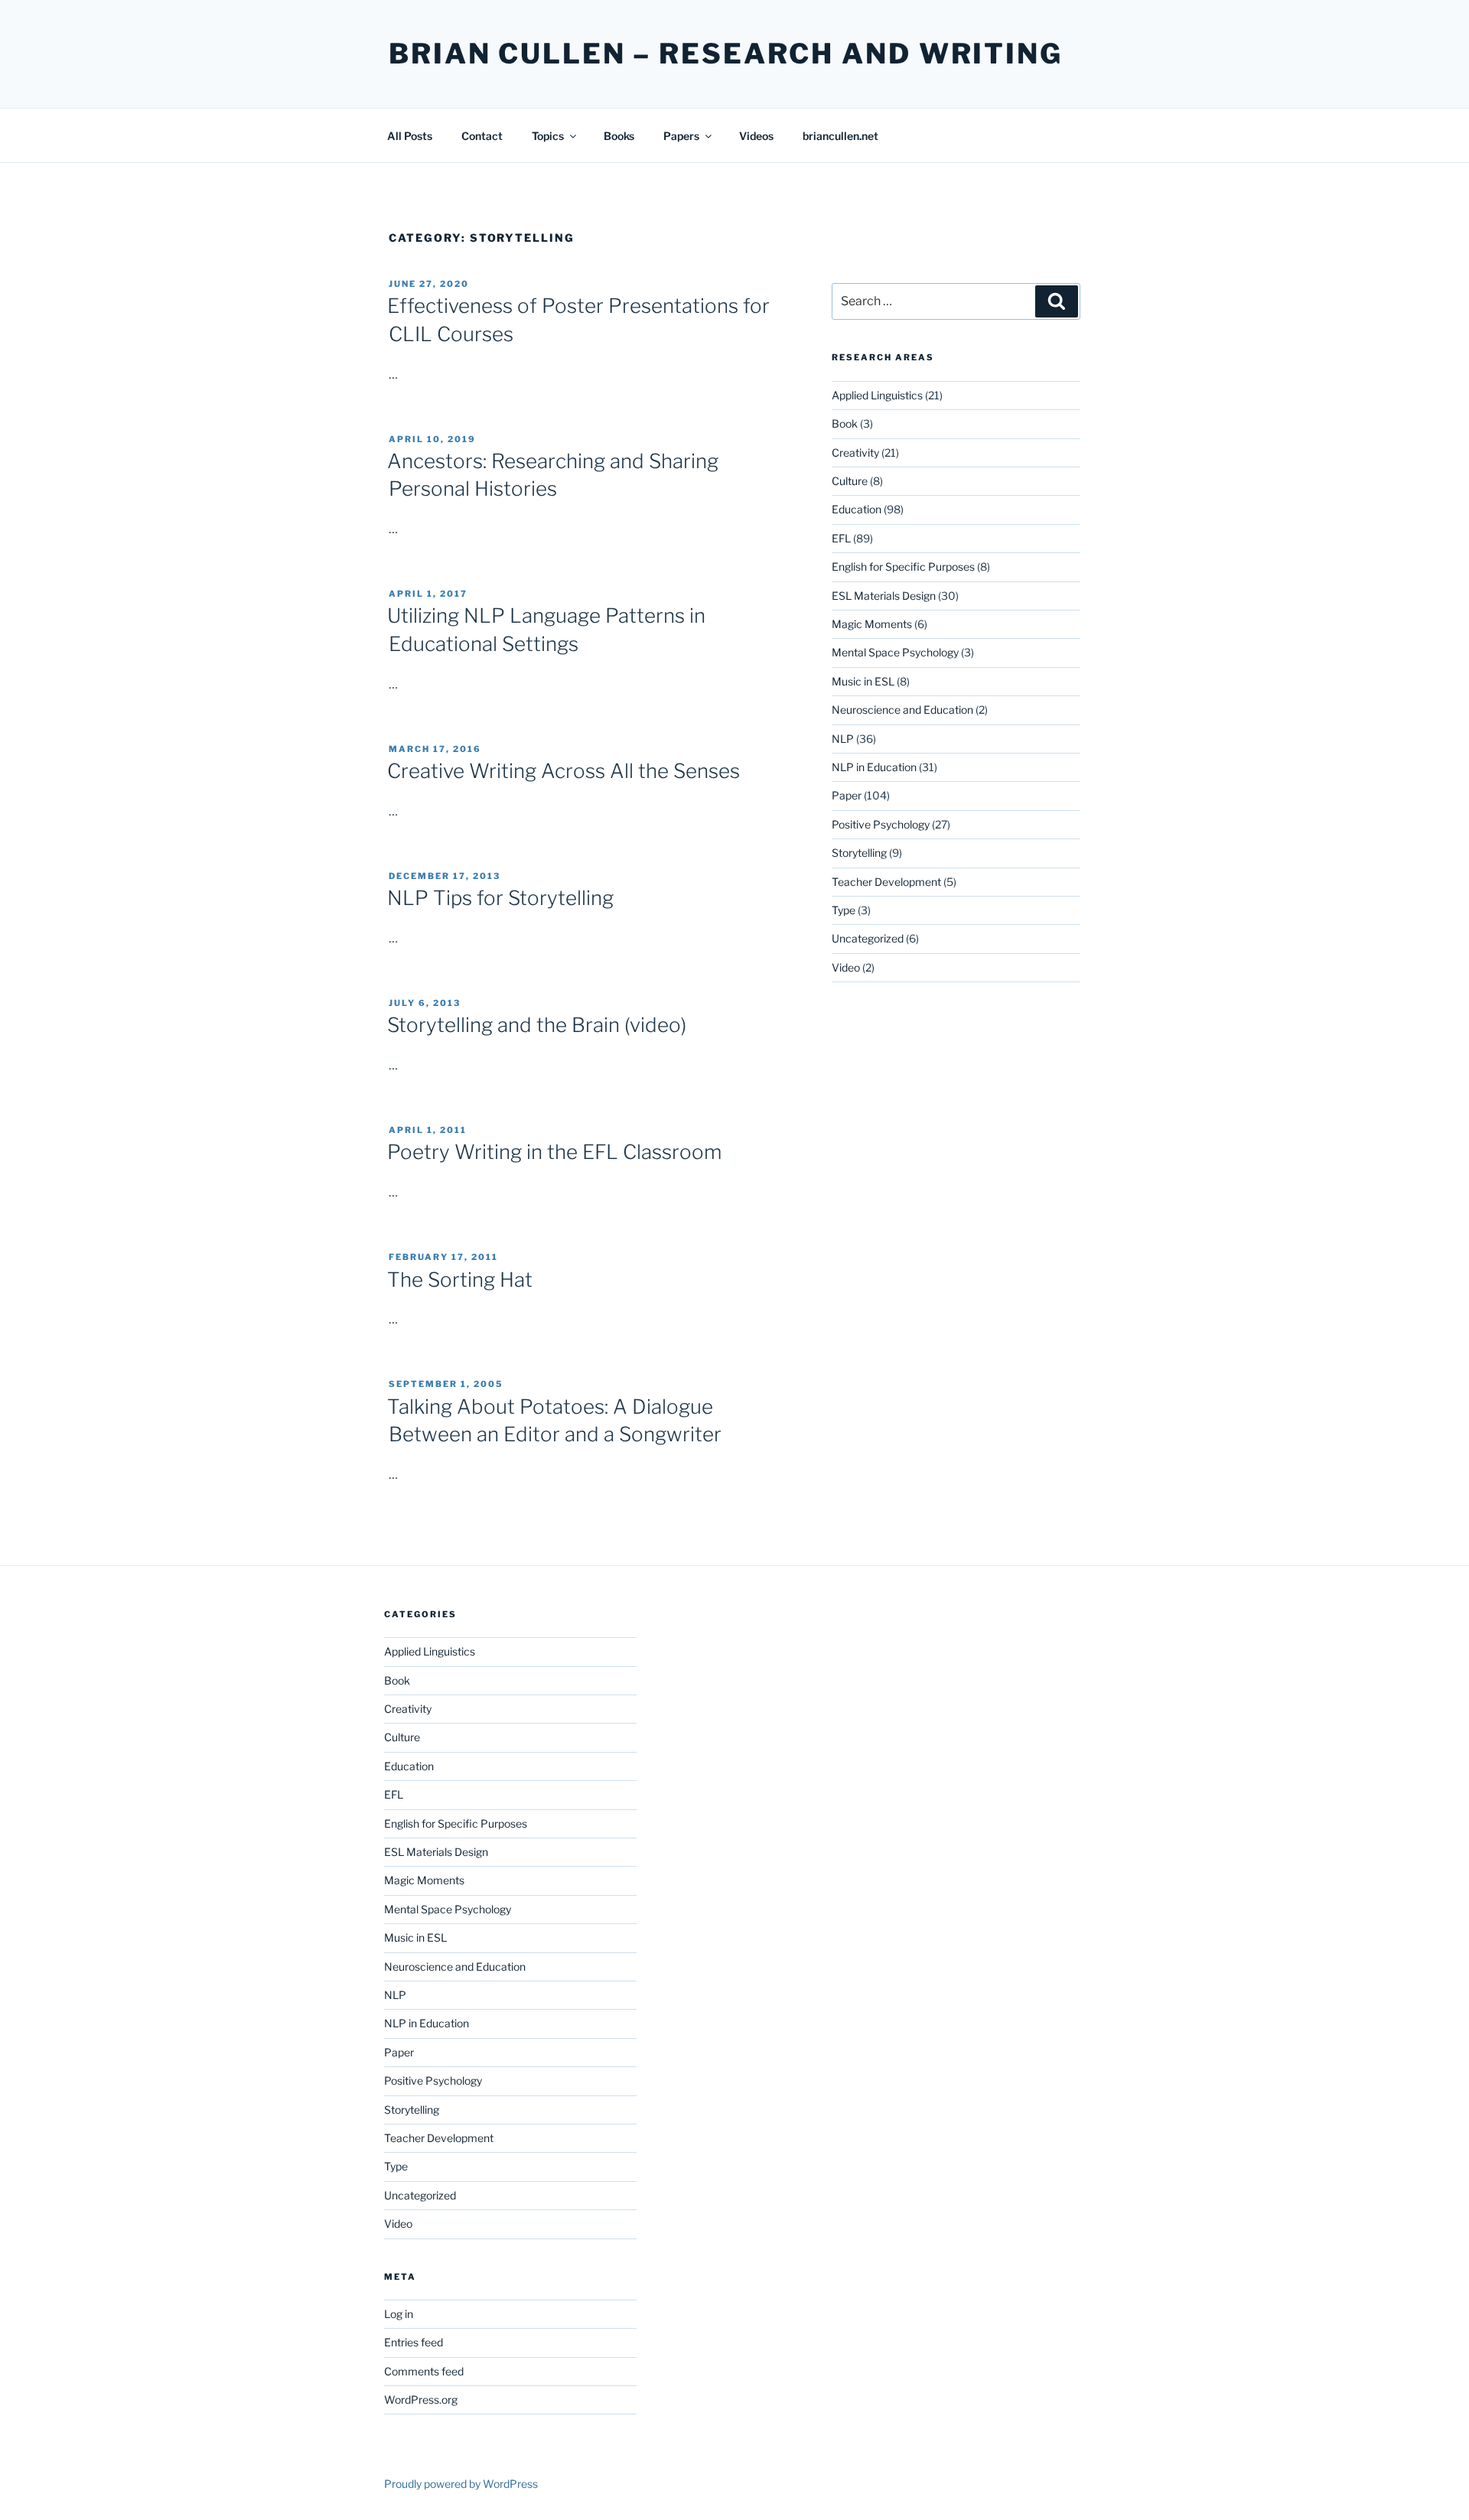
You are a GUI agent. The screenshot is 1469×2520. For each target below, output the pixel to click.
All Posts (410, 136)
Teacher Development (886, 882)
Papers (681, 136)
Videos (756, 136)
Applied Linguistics (877, 395)
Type (844, 910)
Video (846, 967)
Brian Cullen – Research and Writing (726, 54)
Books (619, 136)
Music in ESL (863, 681)
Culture (850, 481)
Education (857, 509)
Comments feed (424, 2371)
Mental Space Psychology (895, 652)
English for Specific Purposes (903, 567)
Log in (399, 2314)
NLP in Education (874, 767)
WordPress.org (421, 2400)
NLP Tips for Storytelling (500, 898)
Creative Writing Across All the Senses (563, 771)
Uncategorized (868, 938)
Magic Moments (872, 624)
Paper (847, 795)
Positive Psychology (881, 824)
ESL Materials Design (884, 596)
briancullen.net (840, 136)
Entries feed (414, 2342)
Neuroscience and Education (902, 710)
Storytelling (859, 853)
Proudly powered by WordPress (461, 2484)
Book (845, 423)
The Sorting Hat (460, 1280)
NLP (843, 739)
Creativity (855, 453)
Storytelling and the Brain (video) (537, 1025)
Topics (548, 136)
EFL (841, 538)
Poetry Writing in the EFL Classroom (554, 1152)
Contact (482, 136)
